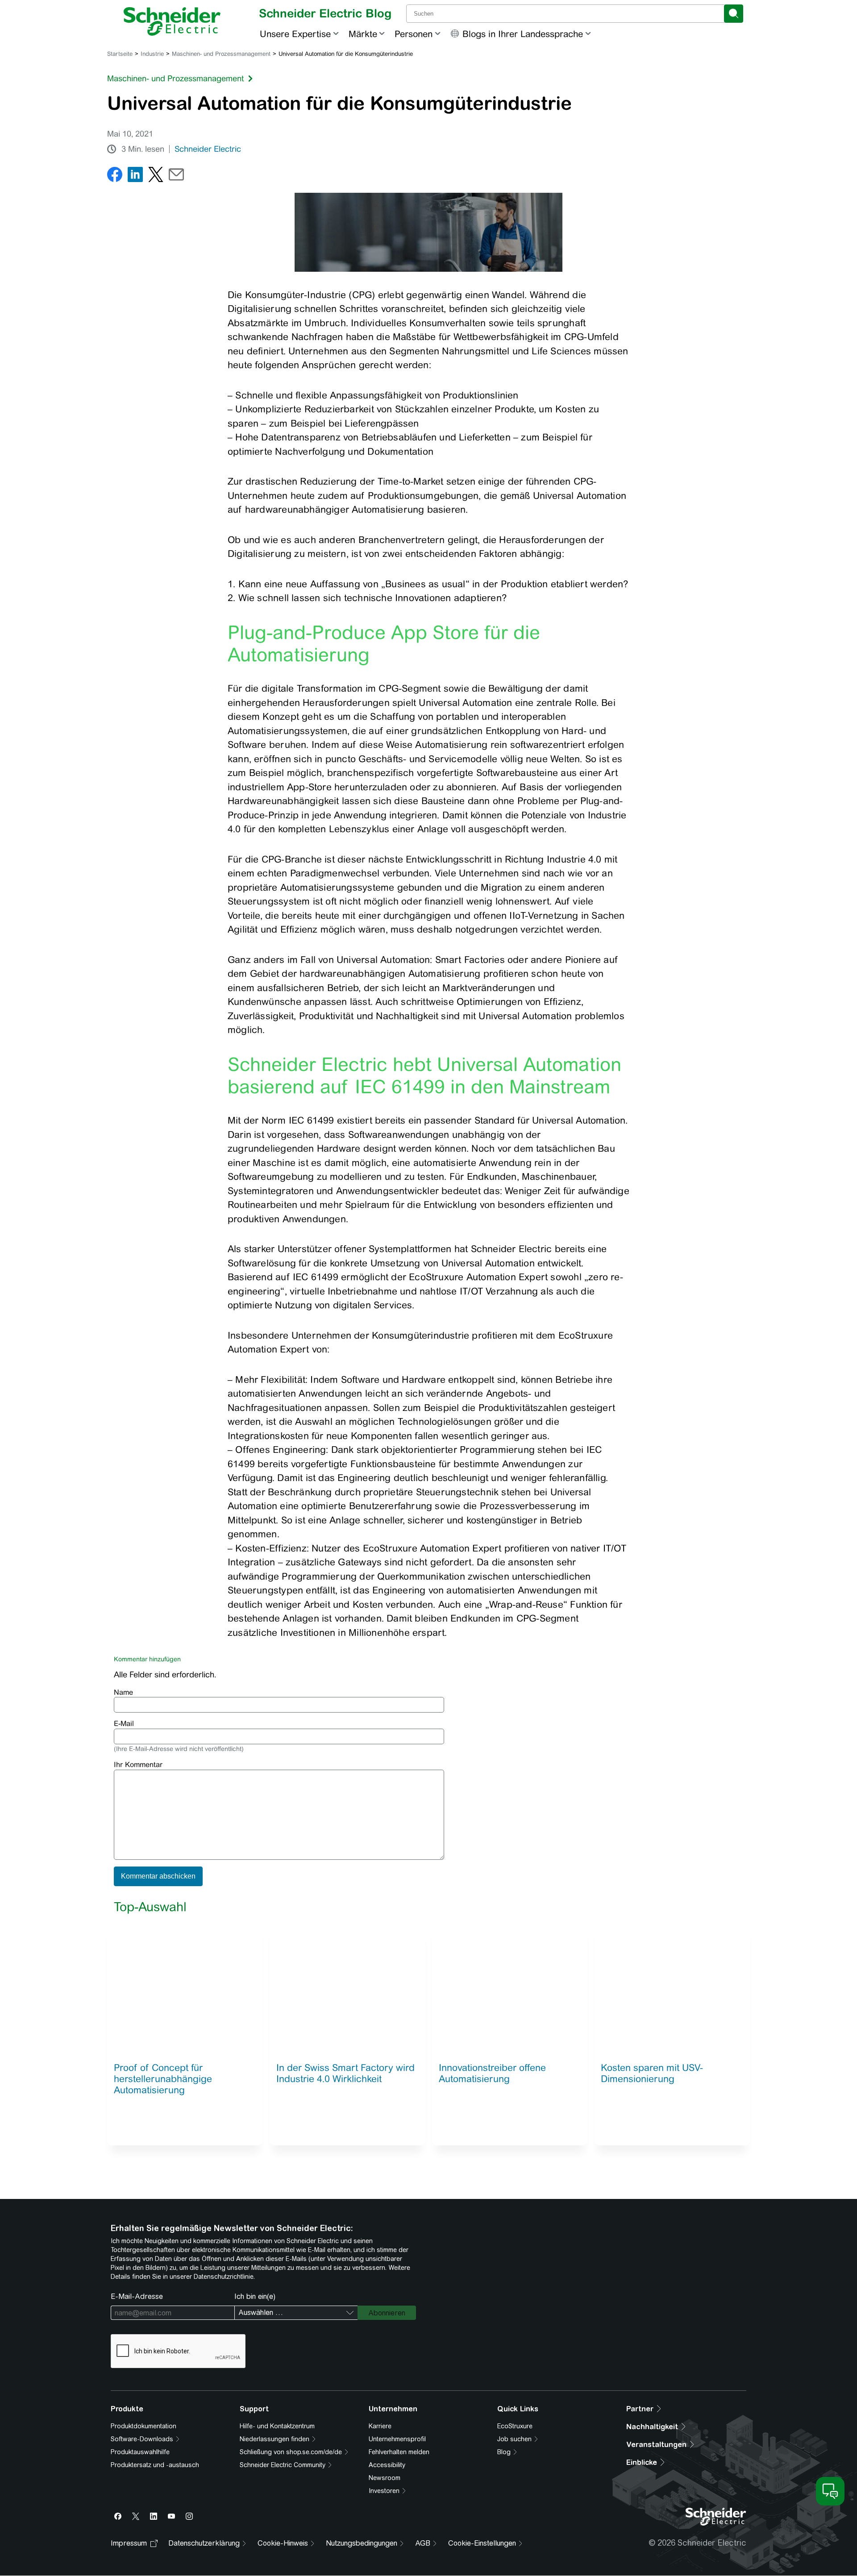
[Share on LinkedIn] (135, 176)
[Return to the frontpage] (172, 21)
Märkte (363, 34)
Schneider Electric (208, 149)
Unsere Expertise (295, 34)
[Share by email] (176, 176)
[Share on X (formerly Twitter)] (156, 176)
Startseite (120, 54)
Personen (414, 34)
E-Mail (124, 1724)
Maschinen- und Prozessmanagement (221, 54)
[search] (734, 14)
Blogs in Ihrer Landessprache (523, 34)
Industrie (152, 54)
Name (123, 1692)
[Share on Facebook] (115, 176)
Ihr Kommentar (138, 1765)
